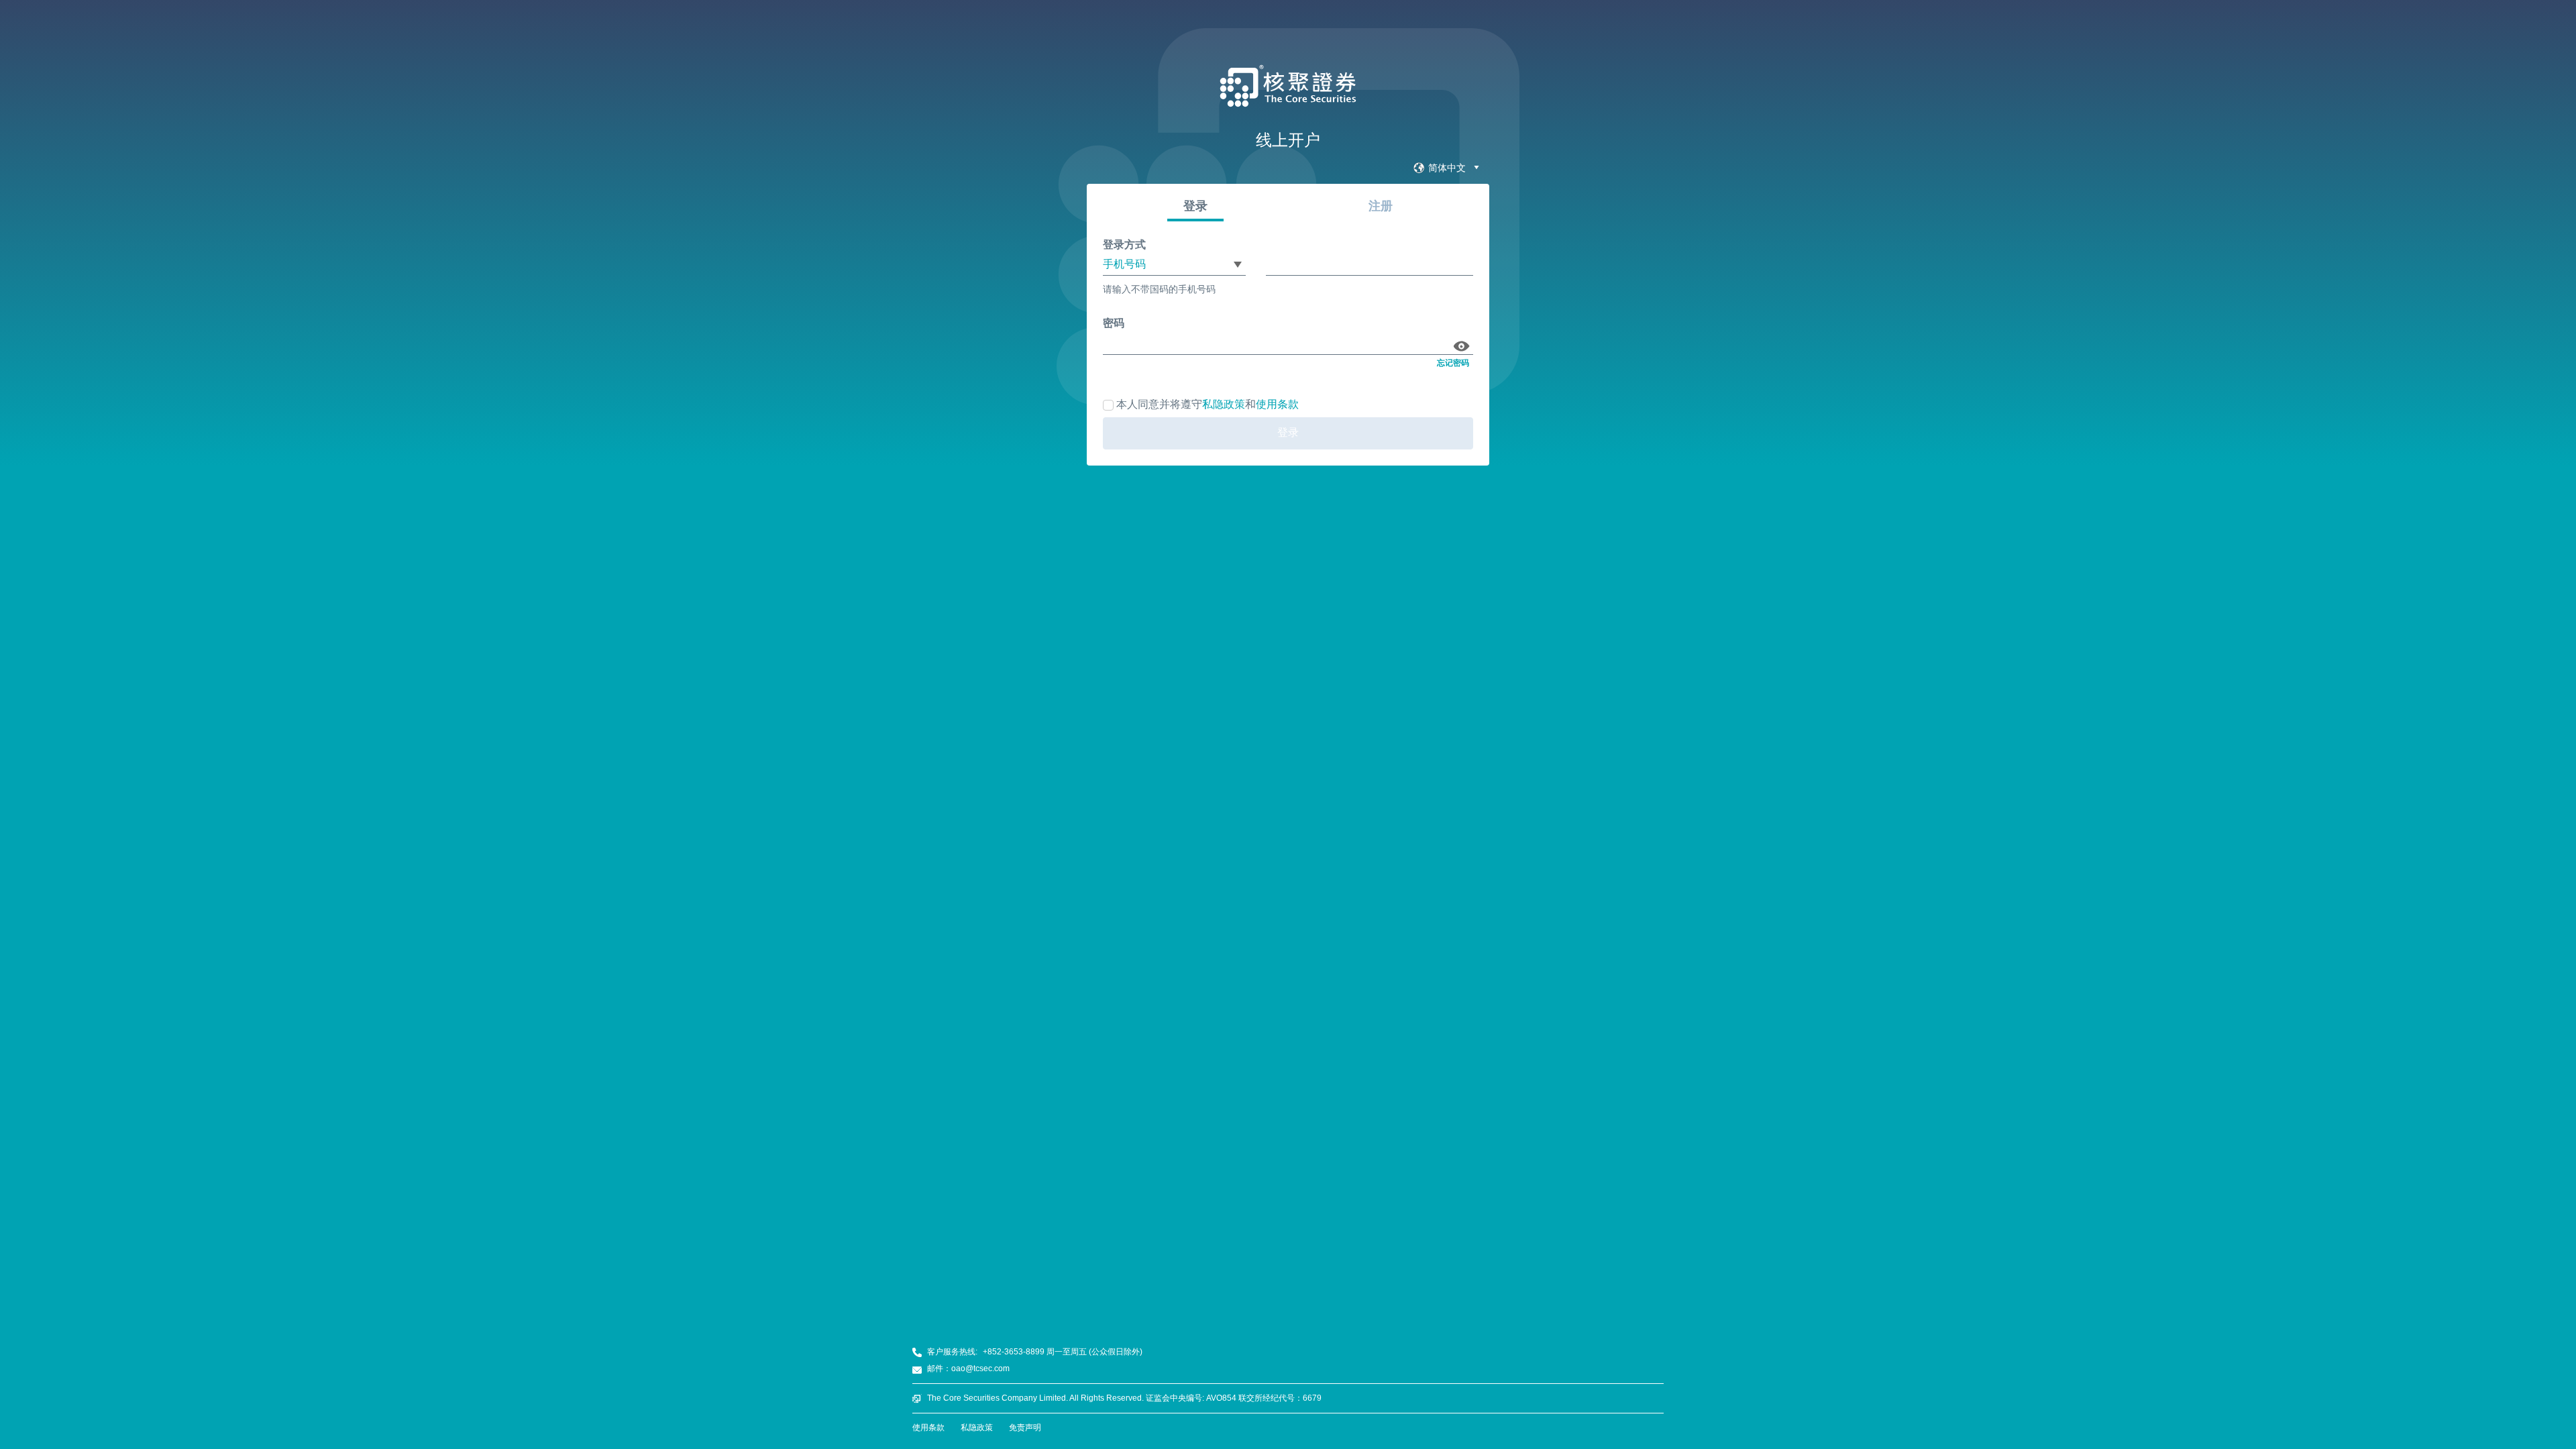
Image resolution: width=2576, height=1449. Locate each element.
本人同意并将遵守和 (1207, 404)
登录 (1288, 432)
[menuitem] (1447, 168)
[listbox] (1174, 265)
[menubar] (1447, 168)
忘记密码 (1453, 363)
